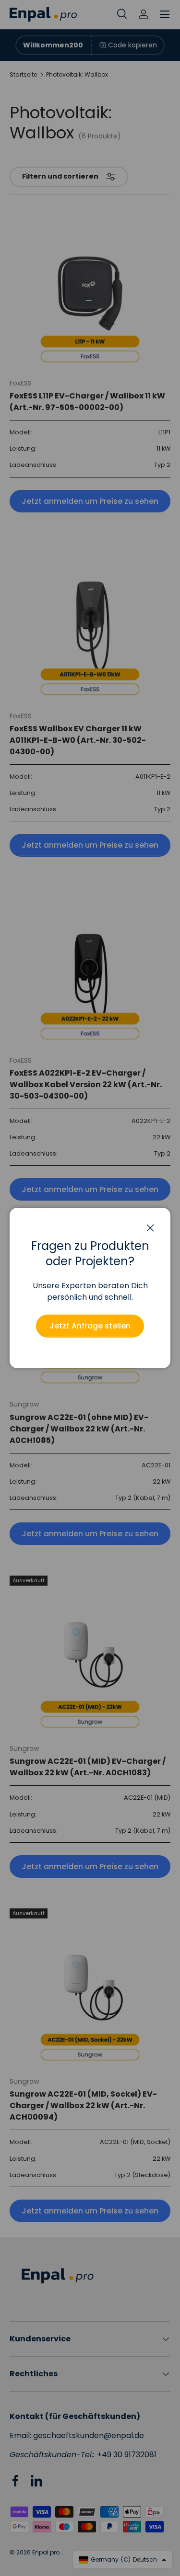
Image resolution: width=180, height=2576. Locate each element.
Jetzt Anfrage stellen (90, 1326)
